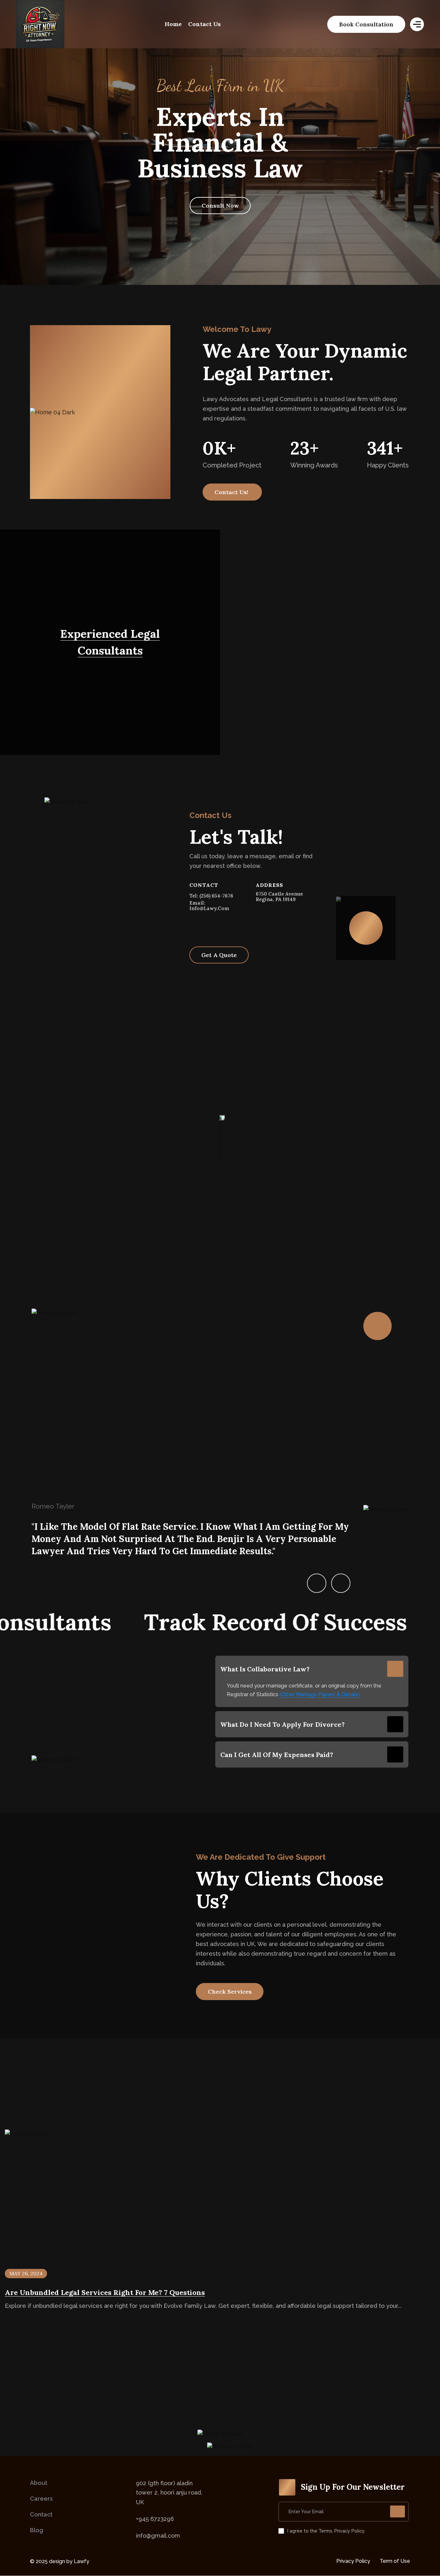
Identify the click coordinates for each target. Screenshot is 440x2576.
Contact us (204, 24)
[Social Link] (192, 927)
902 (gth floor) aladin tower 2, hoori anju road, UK (169, 2493)
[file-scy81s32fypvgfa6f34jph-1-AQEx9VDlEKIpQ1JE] (40, 24)
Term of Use (395, 2561)
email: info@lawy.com (209, 906)
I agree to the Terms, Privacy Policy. (326, 2531)
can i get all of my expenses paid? (277, 1755)
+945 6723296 (155, 2519)
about (39, 2483)
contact (41, 2514)
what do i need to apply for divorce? (282, 1724)
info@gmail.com (158, 2536)
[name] (366, 24)
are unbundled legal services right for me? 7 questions (105, 2292)
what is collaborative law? (265, 1669)
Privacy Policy (353, 2561)
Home (173, 24)
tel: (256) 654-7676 (211, 896)
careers (41, 2499)
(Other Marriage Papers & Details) (320, 1694)
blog (37, 2530)
